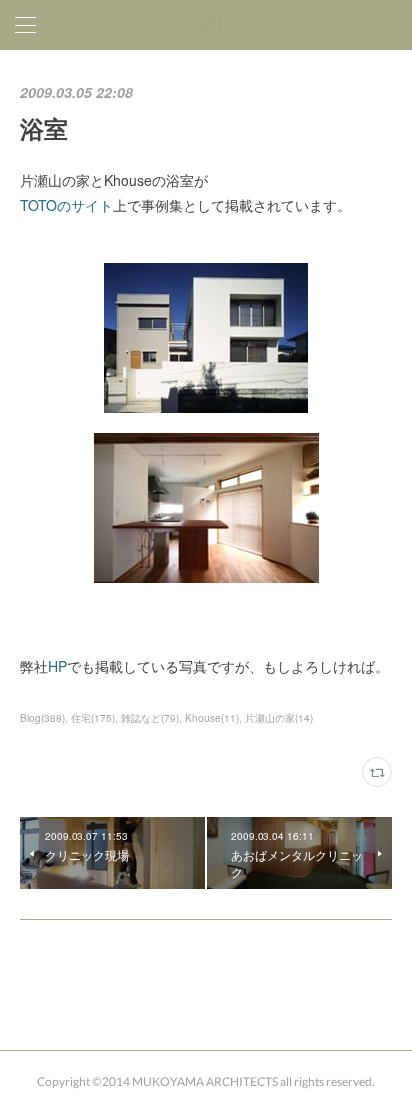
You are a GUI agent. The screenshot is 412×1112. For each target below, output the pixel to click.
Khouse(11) (212, 718)
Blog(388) (42, 718)
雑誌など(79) (150, 718)
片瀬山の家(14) (279, 718)
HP (57, 666)
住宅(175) (93, 718)
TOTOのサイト (66, 205)
